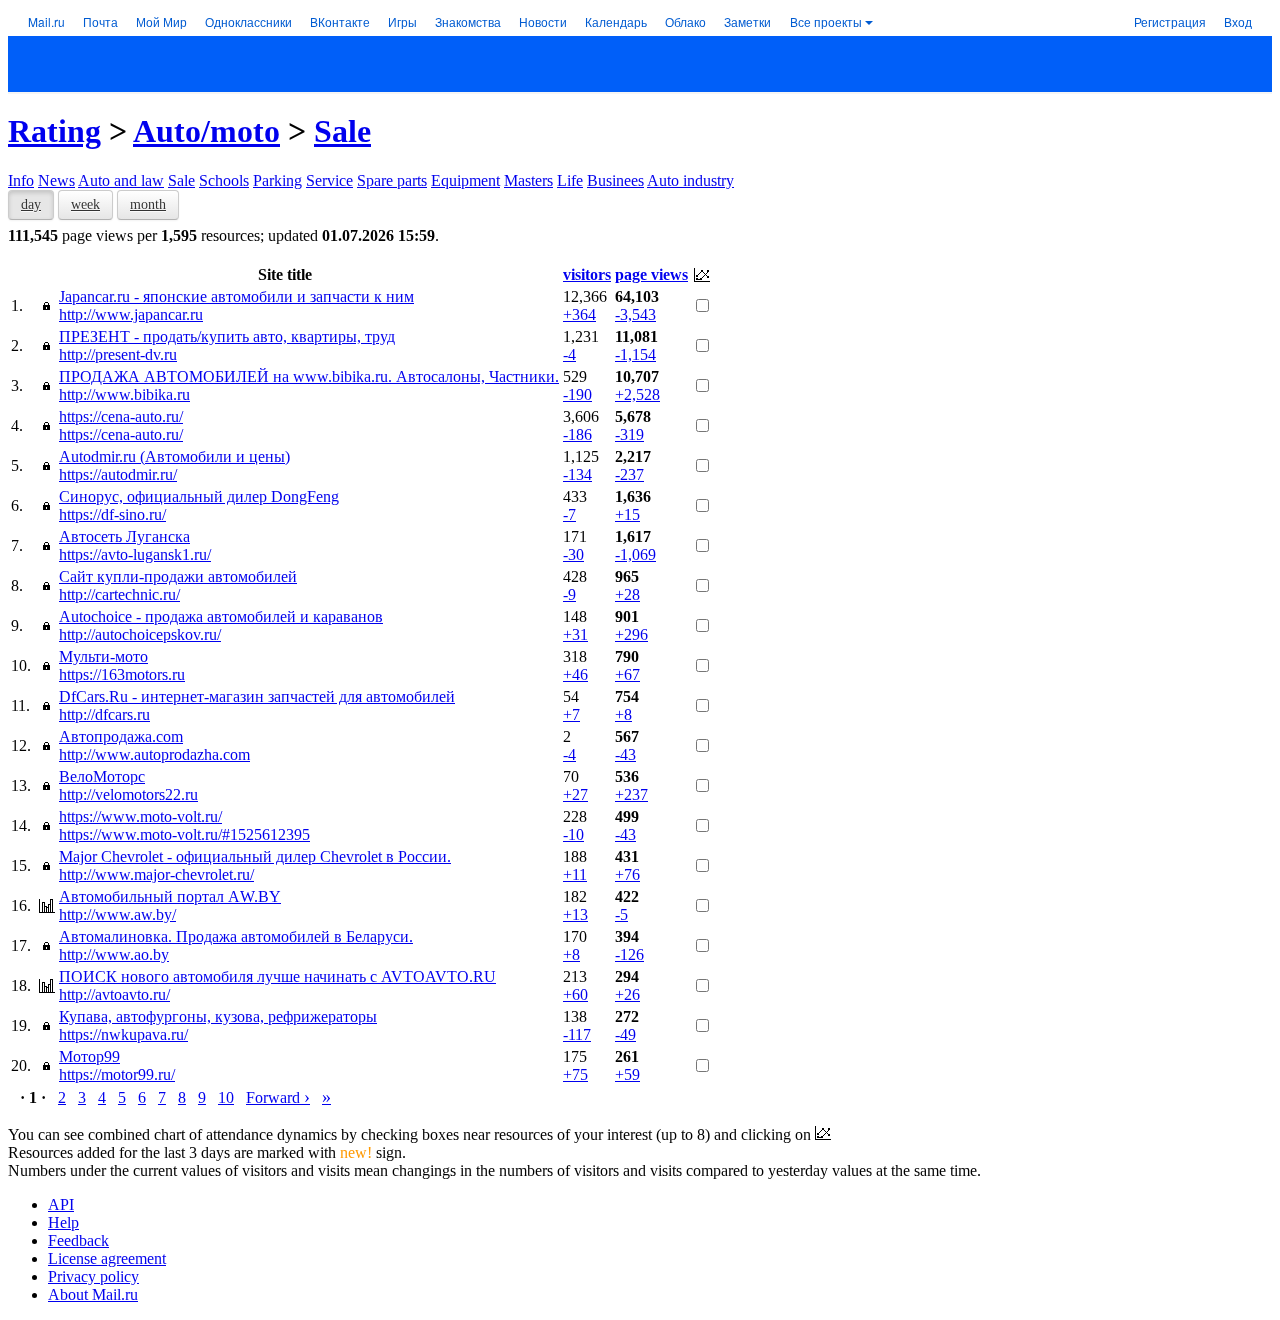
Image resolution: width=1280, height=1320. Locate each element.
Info (21, 180)
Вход (1238, 21)
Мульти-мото (103, 656)
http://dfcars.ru (104, 714)
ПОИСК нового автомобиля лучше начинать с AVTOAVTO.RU (277, 976)
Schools (224, 180)
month (148, 204)
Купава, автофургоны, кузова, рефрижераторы (218, 1016)
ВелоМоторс (102, 776)
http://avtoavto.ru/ (114, 994)
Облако (685, 21)
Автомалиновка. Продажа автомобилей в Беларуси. (236, 936)
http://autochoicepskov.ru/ (140, 634)
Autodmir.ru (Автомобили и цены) (174, 456)
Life (570, 180)
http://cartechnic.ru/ (119, 594)
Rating (54, 131)
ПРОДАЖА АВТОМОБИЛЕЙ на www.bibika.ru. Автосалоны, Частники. (309, 376)
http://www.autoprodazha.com (154, 754)
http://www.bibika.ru (124, 394)
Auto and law (121, 180)
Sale (342, 131)
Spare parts (392, 180)
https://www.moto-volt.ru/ (140, 816)
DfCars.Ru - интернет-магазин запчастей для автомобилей (257, 696)
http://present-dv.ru (118, 354)
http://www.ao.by (114, 954)
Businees (615, 180)
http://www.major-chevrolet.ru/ (156, 874)
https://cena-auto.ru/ (121, 416)
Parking (277, 180)
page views (651, 274)
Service (329, 180)
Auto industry (690, 180)
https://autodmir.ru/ (118, 474)
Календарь (616, 21)
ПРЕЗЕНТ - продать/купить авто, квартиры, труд (227, 336)
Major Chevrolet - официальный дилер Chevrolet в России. (255, 856)
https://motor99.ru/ (117, 1074)
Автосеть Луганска (124, 536)
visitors (587, 274)
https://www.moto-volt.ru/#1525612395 (184, 834)
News (56, 180)
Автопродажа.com (121, 736)
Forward (278, 1097)
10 (226, 1097)
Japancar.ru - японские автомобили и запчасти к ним (236, 296)
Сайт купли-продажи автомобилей (178, 576)
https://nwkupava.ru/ (123, 1034)
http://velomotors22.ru (128, 794)
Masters (528, 180)
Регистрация (1170, 21)
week (85, 204)
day (31, 204)
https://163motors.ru (122, 674)
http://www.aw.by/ (117, 914)
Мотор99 (89, 1056)
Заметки (747, 21)
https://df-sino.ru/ (112, 514)
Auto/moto (206, 131)
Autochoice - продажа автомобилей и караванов (221, 616)
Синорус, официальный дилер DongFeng (199, 496)
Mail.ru (46, 21)
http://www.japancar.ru (131, 314)
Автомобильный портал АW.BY (170, 896)
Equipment (465, 180)
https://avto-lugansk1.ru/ (135, 554)
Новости (543, 21)
